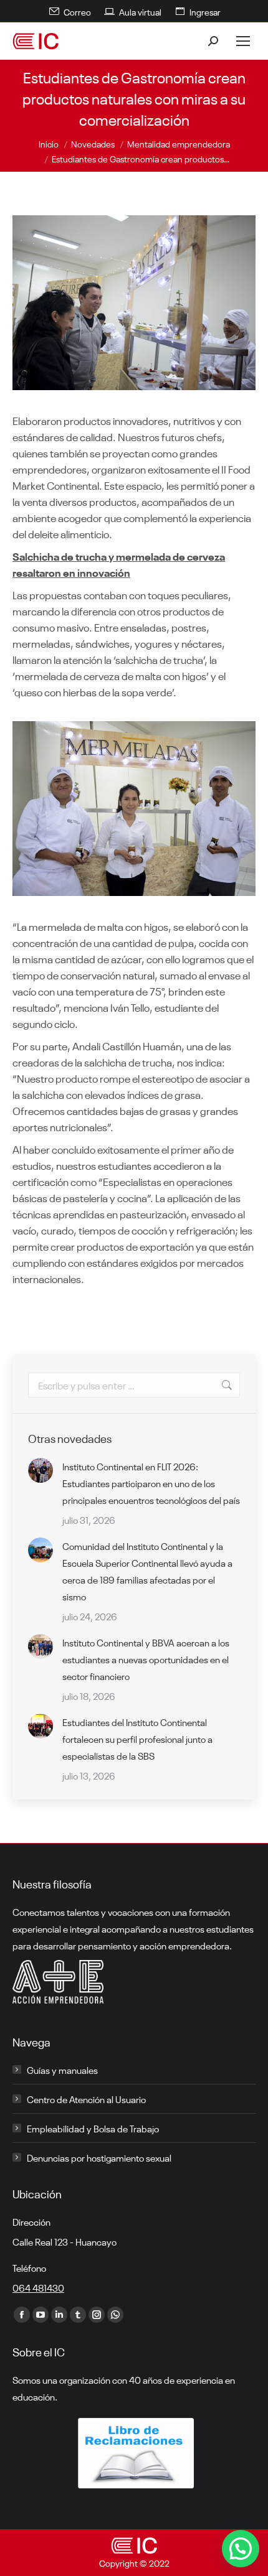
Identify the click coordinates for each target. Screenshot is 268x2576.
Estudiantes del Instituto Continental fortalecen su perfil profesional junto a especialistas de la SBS (137, 1738)
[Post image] (41, 1470)
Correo (77, 11)
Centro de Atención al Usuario (86, 2099)
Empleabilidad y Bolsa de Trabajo (93, 2128)
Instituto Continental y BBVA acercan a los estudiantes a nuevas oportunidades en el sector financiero (146, 1659)
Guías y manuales (62, 2070)
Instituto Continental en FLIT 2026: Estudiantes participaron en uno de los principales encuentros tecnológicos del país (151, 1483)
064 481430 (38, 2287)
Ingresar (205, 11)
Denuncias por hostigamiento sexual (99, 2157)
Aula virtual (140, 11)
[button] (241, 2549)
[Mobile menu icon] (243, 41)
